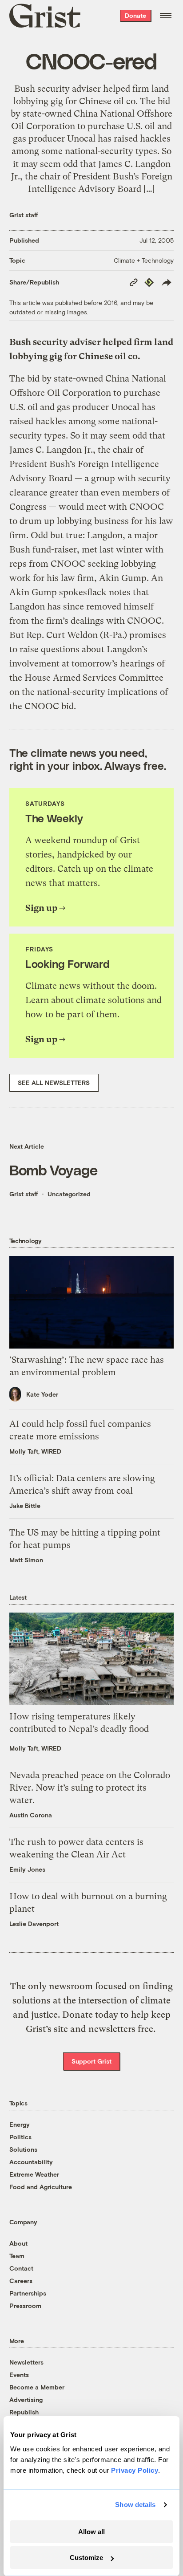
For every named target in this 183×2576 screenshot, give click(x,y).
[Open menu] (166, 16)
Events (19, 2375)
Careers (21, 2281)
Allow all (91, 2532)
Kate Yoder (42, 1394)
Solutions (23, 2149)
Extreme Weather (34, 2174)
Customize (86, 2558)
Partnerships (28, 2293)
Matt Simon (26, 1560)
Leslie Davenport (34, 1924)
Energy (20, 2124)
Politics (20, 2137)
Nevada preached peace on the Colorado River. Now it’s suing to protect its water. (90, 1788)
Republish (24, 2412)
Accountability (31, 2162)
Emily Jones (27, 1869)
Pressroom (25, 2306)
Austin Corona (31, 1815)
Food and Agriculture (41, 2187)
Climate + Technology (144, 260)
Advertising (26, 2399)
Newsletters (26, 2362)
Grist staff (24, 215)
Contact (21, 2268)
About (18, 2243)
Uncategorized (69, 1194)
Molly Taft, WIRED (35, 1451)
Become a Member (37, 2387)
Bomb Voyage (53, 1169)
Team (17, 2256)
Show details (135, 2505)
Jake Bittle (25, 1505)
